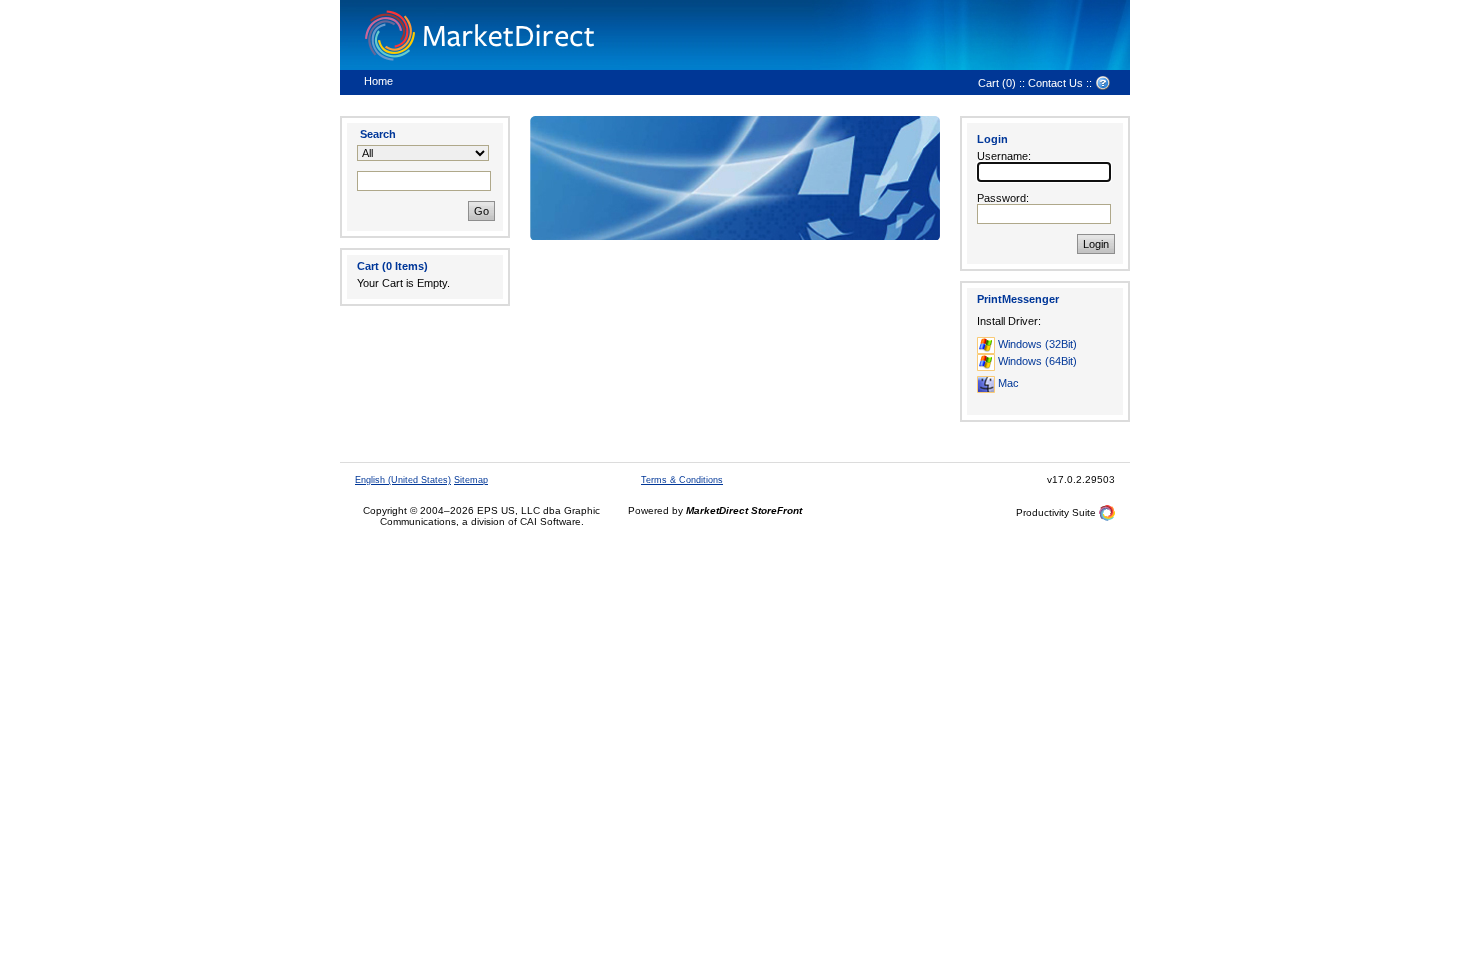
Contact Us (1055, 83)
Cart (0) (997, 83)
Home (378, 81)
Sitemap (471, 480)
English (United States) (403, 480)
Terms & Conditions (682, 480)
